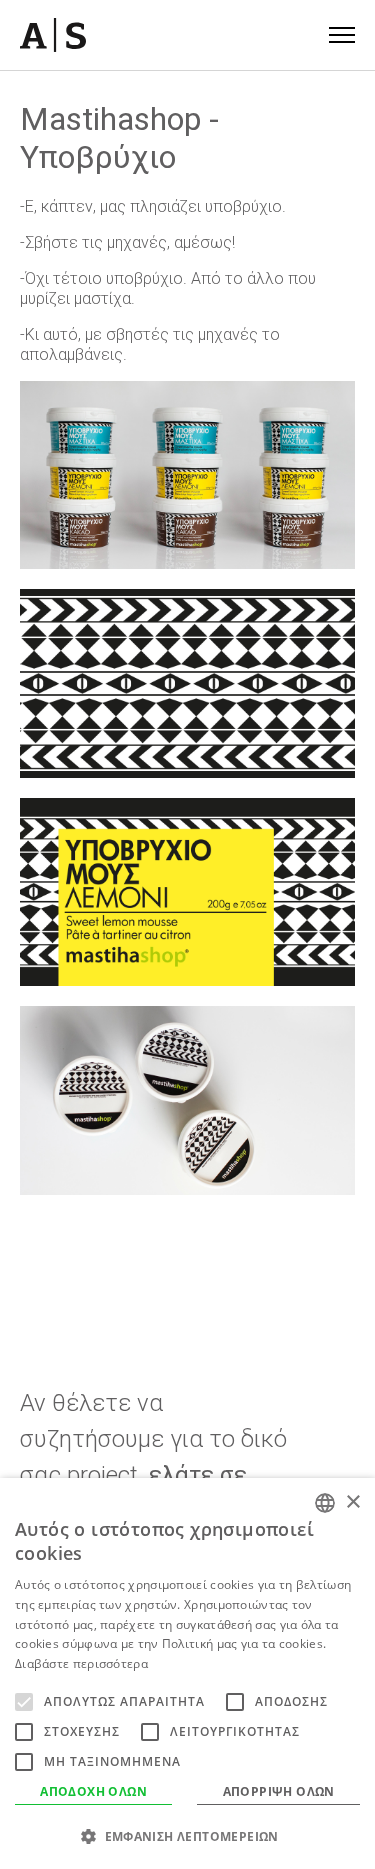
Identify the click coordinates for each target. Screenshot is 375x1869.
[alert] (187, 1673)
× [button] (352, 1502)
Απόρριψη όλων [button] (279, 1791)
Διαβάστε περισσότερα (81, 1663)
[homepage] (53, 35)
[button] (187, 1836)
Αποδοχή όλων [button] (93, 1791)
